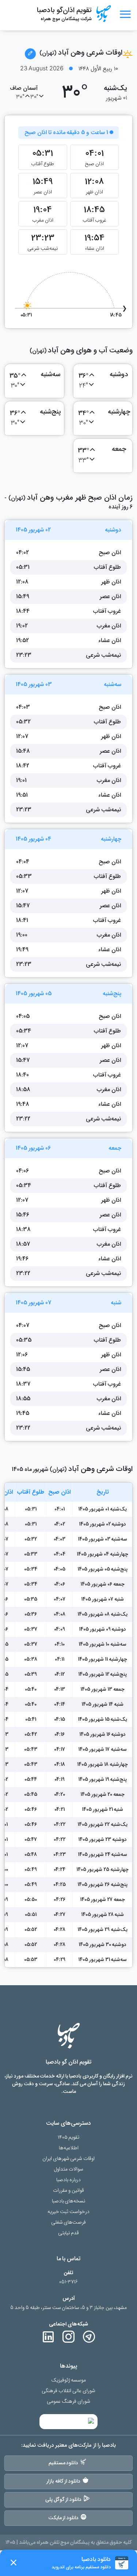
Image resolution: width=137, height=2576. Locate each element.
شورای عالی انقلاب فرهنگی (68, 2391)
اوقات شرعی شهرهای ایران (69, 2159)
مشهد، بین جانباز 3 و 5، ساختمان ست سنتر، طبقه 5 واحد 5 (68, 2308)
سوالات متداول (68, 2169)
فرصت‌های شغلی (69, 2222)
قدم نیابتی (68, 2233)
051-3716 (68, 2282)
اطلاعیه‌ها (69, 2148)
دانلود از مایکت (64, 2518)
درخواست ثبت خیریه (69, 2212)
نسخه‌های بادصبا (69, 2201)
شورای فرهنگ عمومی (68, 2401)
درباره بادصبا (68, 2180)
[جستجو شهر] (30, 54)
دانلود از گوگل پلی (64, 2499)
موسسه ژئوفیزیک (69, 2380)
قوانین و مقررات (68, 2190)
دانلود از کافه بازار (63, 2481)
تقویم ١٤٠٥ (69, 2137)
